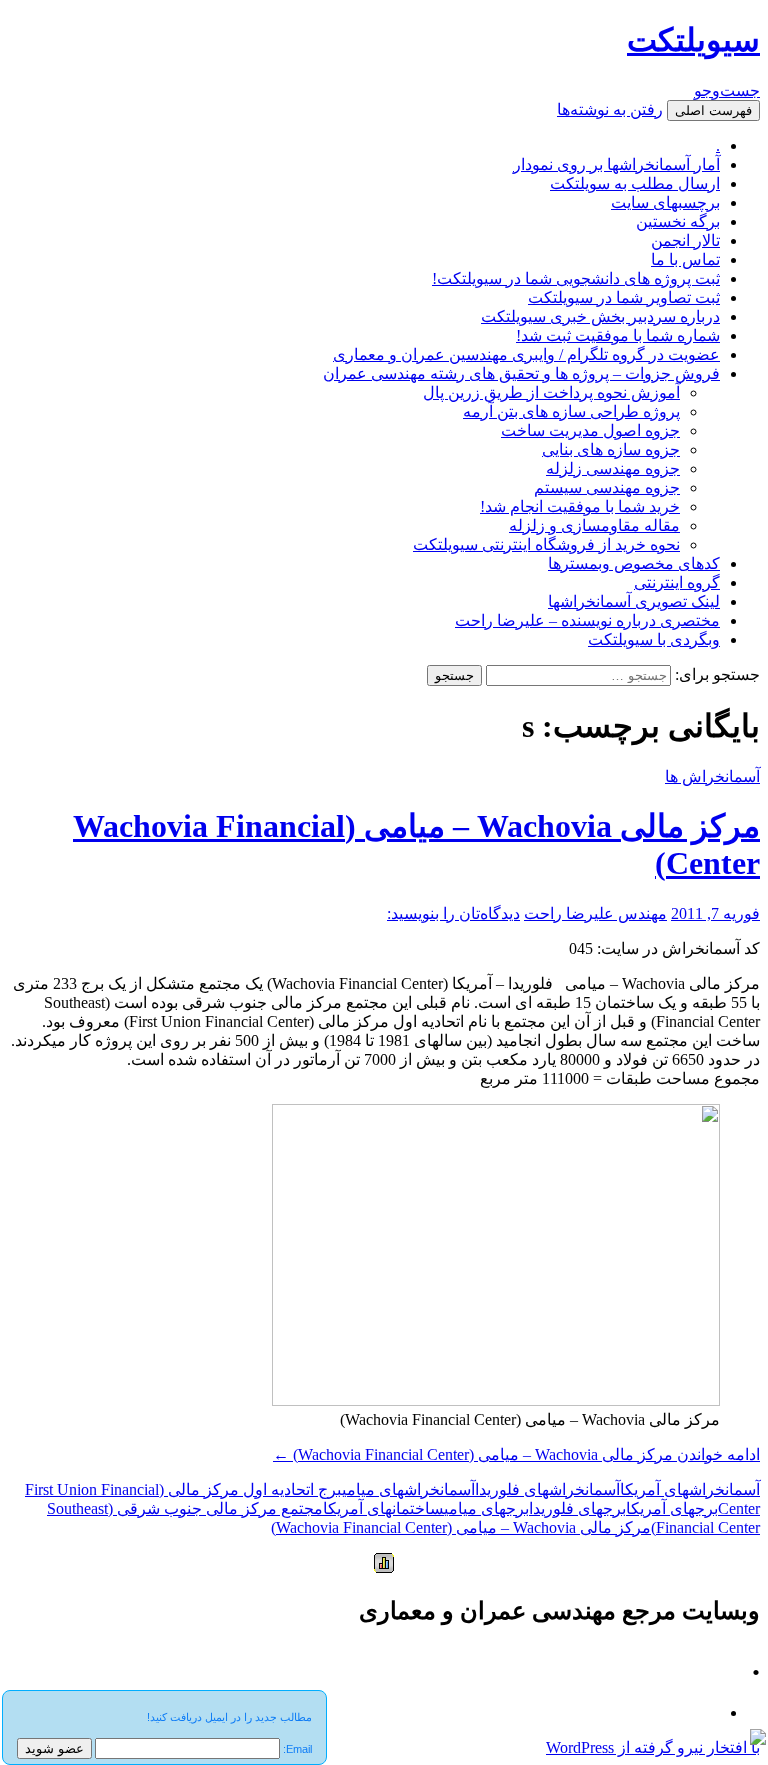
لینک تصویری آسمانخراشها (634, 601)
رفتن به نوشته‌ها (610, 109)
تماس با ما (685, 259)
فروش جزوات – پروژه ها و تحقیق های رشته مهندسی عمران (521, 373)
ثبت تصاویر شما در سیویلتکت (624, 297)
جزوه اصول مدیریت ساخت (590, 430)
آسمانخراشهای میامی (408, 1489)
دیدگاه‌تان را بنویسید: (453, 913)
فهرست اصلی (713, 110)
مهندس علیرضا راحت (595, 913)
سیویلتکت (693, 40)
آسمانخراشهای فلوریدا (547, 1489)
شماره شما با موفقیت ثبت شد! (618, 335)
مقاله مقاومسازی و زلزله (594, 525)
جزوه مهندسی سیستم (607, 487)
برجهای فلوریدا (577, 1508)
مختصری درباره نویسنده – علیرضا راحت (587, 620)
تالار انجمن (685, 240)
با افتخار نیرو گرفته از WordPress (653, 1747)
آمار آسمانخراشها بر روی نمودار (616, 164)
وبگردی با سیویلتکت (654, 639)
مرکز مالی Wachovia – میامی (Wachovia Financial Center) (461, 1527)
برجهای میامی (486, 1508)
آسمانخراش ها (712, 776)
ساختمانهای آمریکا (383, 1508)
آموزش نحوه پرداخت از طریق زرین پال (551, 392)
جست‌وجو (727, 90)
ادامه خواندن (516, 1454)
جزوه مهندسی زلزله (613, 468)
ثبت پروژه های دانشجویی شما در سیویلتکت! (576, 278)
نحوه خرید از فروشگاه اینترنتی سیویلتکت (546, 544)
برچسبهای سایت (665, 202)
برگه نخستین (678, 221)
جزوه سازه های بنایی (611, 449)
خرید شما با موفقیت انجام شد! (580, 506)
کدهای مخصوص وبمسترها (634, 563)
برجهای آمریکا (672, 1508)
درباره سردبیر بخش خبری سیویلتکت (600, 316)
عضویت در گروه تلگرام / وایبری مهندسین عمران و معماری (526, 354)
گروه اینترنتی (677, 582)
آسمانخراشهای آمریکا (690, 1489)
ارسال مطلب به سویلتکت (635, 183)
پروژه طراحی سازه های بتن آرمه (571, 411)
